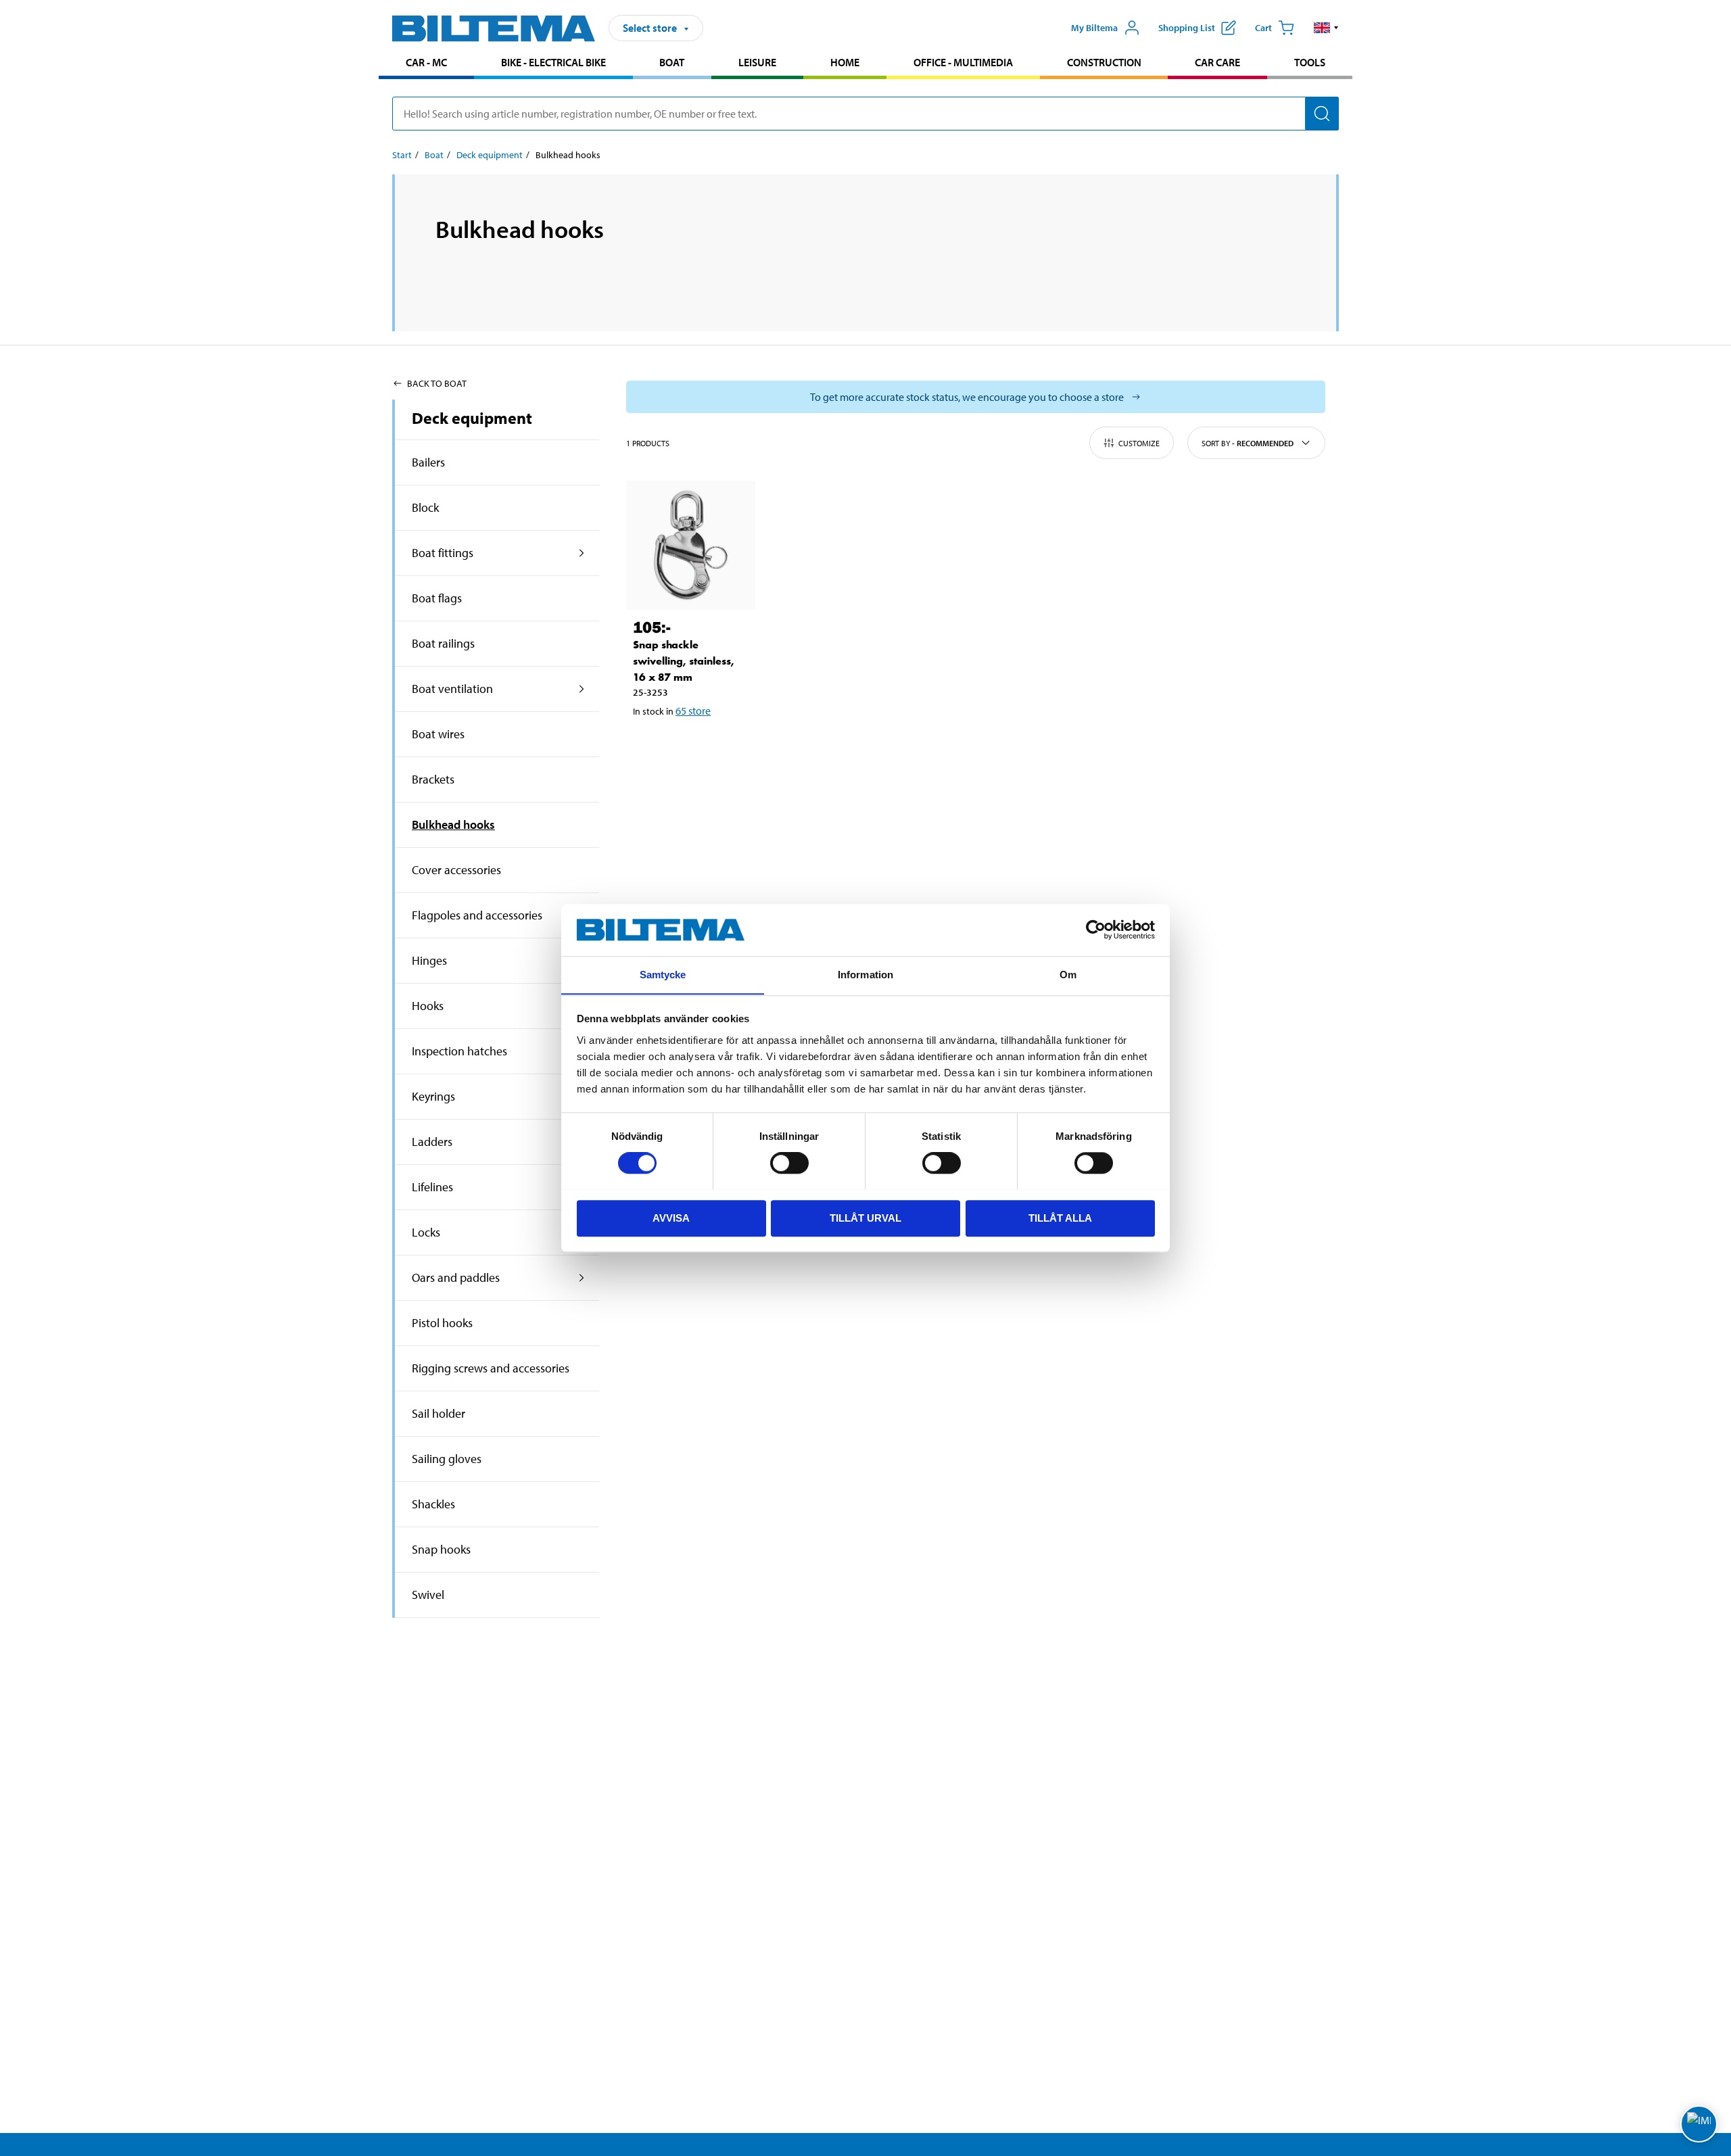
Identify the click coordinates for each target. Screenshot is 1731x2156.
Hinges (429, 960)
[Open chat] (1699, 2124)
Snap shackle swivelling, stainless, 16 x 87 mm (684, 661)
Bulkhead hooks (453, 824)
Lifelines (432, 1187)
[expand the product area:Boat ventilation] (582, 689)
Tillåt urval (865, 1217)
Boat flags (437, 598)
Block (425, 507)
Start (402, 155)
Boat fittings (443, 553)
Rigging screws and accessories (491, 1368)
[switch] (789, 1163)
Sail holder (438, 1413)
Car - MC (426, 62)
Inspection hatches (459, 1051)
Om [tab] (1068, 975)
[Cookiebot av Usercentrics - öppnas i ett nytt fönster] (1096, 930)
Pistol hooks (442, 1323)
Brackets (433, 779)
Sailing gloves (447, 1459)
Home (845, 62)
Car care (1217, 62)
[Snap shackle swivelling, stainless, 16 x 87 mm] (691, 545)
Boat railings (443, 643)
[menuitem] (426, 64)
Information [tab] (865, 975)
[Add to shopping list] (649, 746)
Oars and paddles (456, 1277)
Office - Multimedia (963, 62)
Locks (426, 1232)
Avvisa (671, 1217)
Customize (1139, 443)
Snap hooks (441, 1549)
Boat (672, 62)
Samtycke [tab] (663, 975)
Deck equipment (490, 155)
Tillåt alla (1060, 1217)
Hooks (428, 1006)
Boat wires (438, 734)
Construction (1104, 62)
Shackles (433, 1504)
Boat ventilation (452, 689)
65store (693, 711)
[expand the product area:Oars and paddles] (582, 1278)
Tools (1310, 62)
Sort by (1248, 443)
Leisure (757, 62)
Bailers (428, 462)
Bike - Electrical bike (553, 62)
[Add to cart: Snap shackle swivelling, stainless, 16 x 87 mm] (688, 746)
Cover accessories (456, 870)
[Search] (1322, 114)
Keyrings (433, 1096)
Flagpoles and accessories (477, 915)
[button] (1326, 28)
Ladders (432, 1142)
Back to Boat (437, 383)
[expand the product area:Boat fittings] (582, 553)
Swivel (428, 1595)
